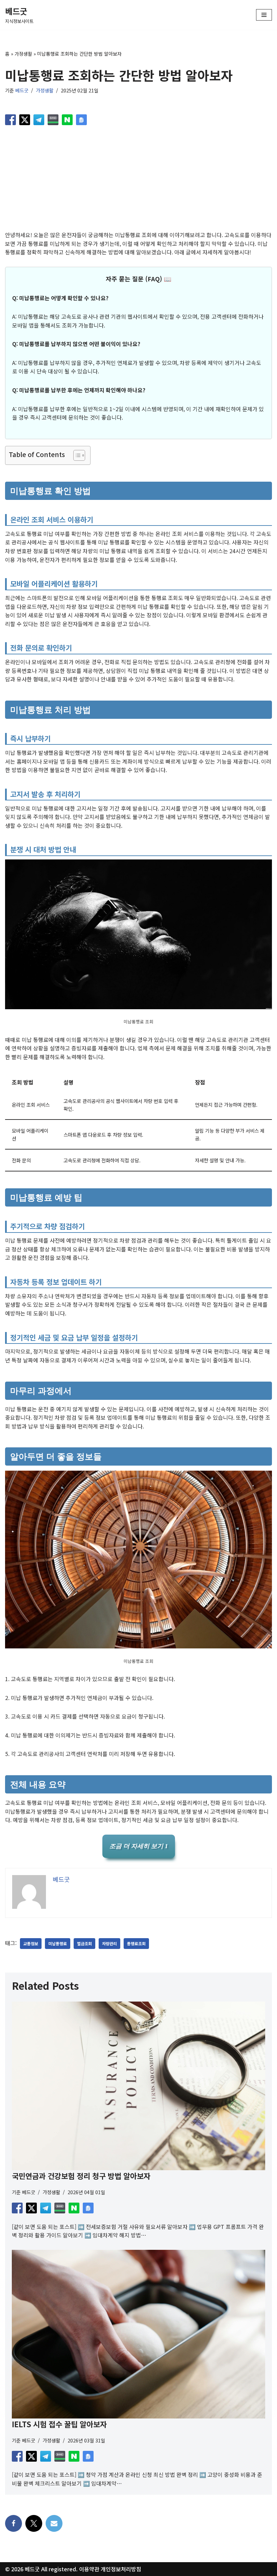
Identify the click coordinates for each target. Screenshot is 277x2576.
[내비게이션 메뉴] (264, 15)
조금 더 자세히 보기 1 (139, 1846)
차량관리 (109, 1943)
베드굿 (22, 90)
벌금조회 (84, 1943)
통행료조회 (136, 1943)
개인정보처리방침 (121, 2569)
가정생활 (23, 54)
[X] (34, 2523)
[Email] (54, 2523)
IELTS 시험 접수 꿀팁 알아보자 (59, 2424)
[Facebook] (14, 2523)
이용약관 (89, 2569)
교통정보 (31, 1943)
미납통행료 (58, 1943)
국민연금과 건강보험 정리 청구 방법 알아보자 (81, 2176)
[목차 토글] (76, 455)
